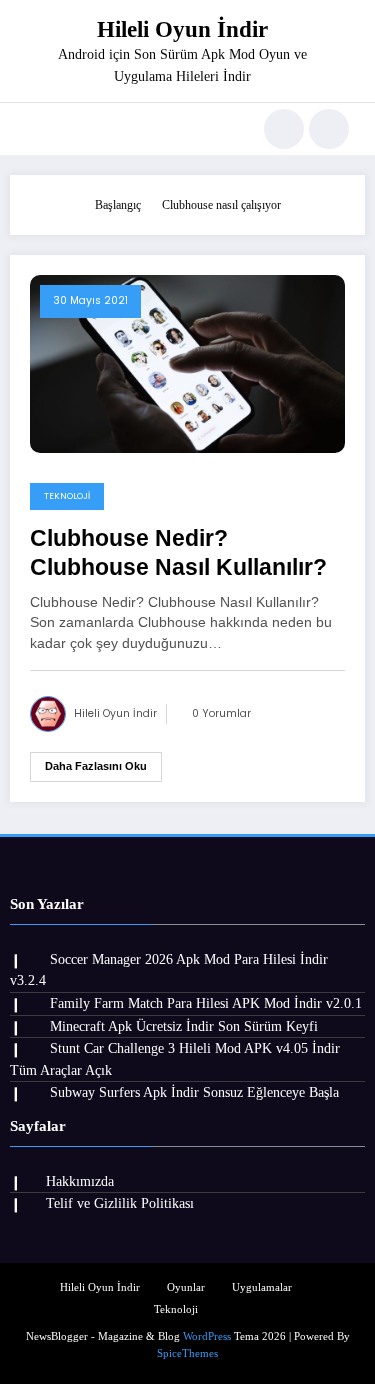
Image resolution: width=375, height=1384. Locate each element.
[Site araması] (284, 129)
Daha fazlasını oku (96, 766)
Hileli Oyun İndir (182, 29)
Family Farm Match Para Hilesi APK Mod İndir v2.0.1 (206, 1003)
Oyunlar (186, 1287)
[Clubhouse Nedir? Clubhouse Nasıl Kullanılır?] (187, 363)
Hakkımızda (80, 1181)
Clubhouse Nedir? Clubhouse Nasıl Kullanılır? (178, 553)
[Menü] (35, 129)
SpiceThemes (187, 1353)
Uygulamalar (262, 1287)
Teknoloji (67, 496)
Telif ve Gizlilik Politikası (120, 1203)
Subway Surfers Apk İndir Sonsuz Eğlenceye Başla (194, 1092)
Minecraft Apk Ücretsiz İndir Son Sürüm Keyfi (184, 1026)
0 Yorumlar (221, 713)
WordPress (207, 1336)
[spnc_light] (329, 129)
